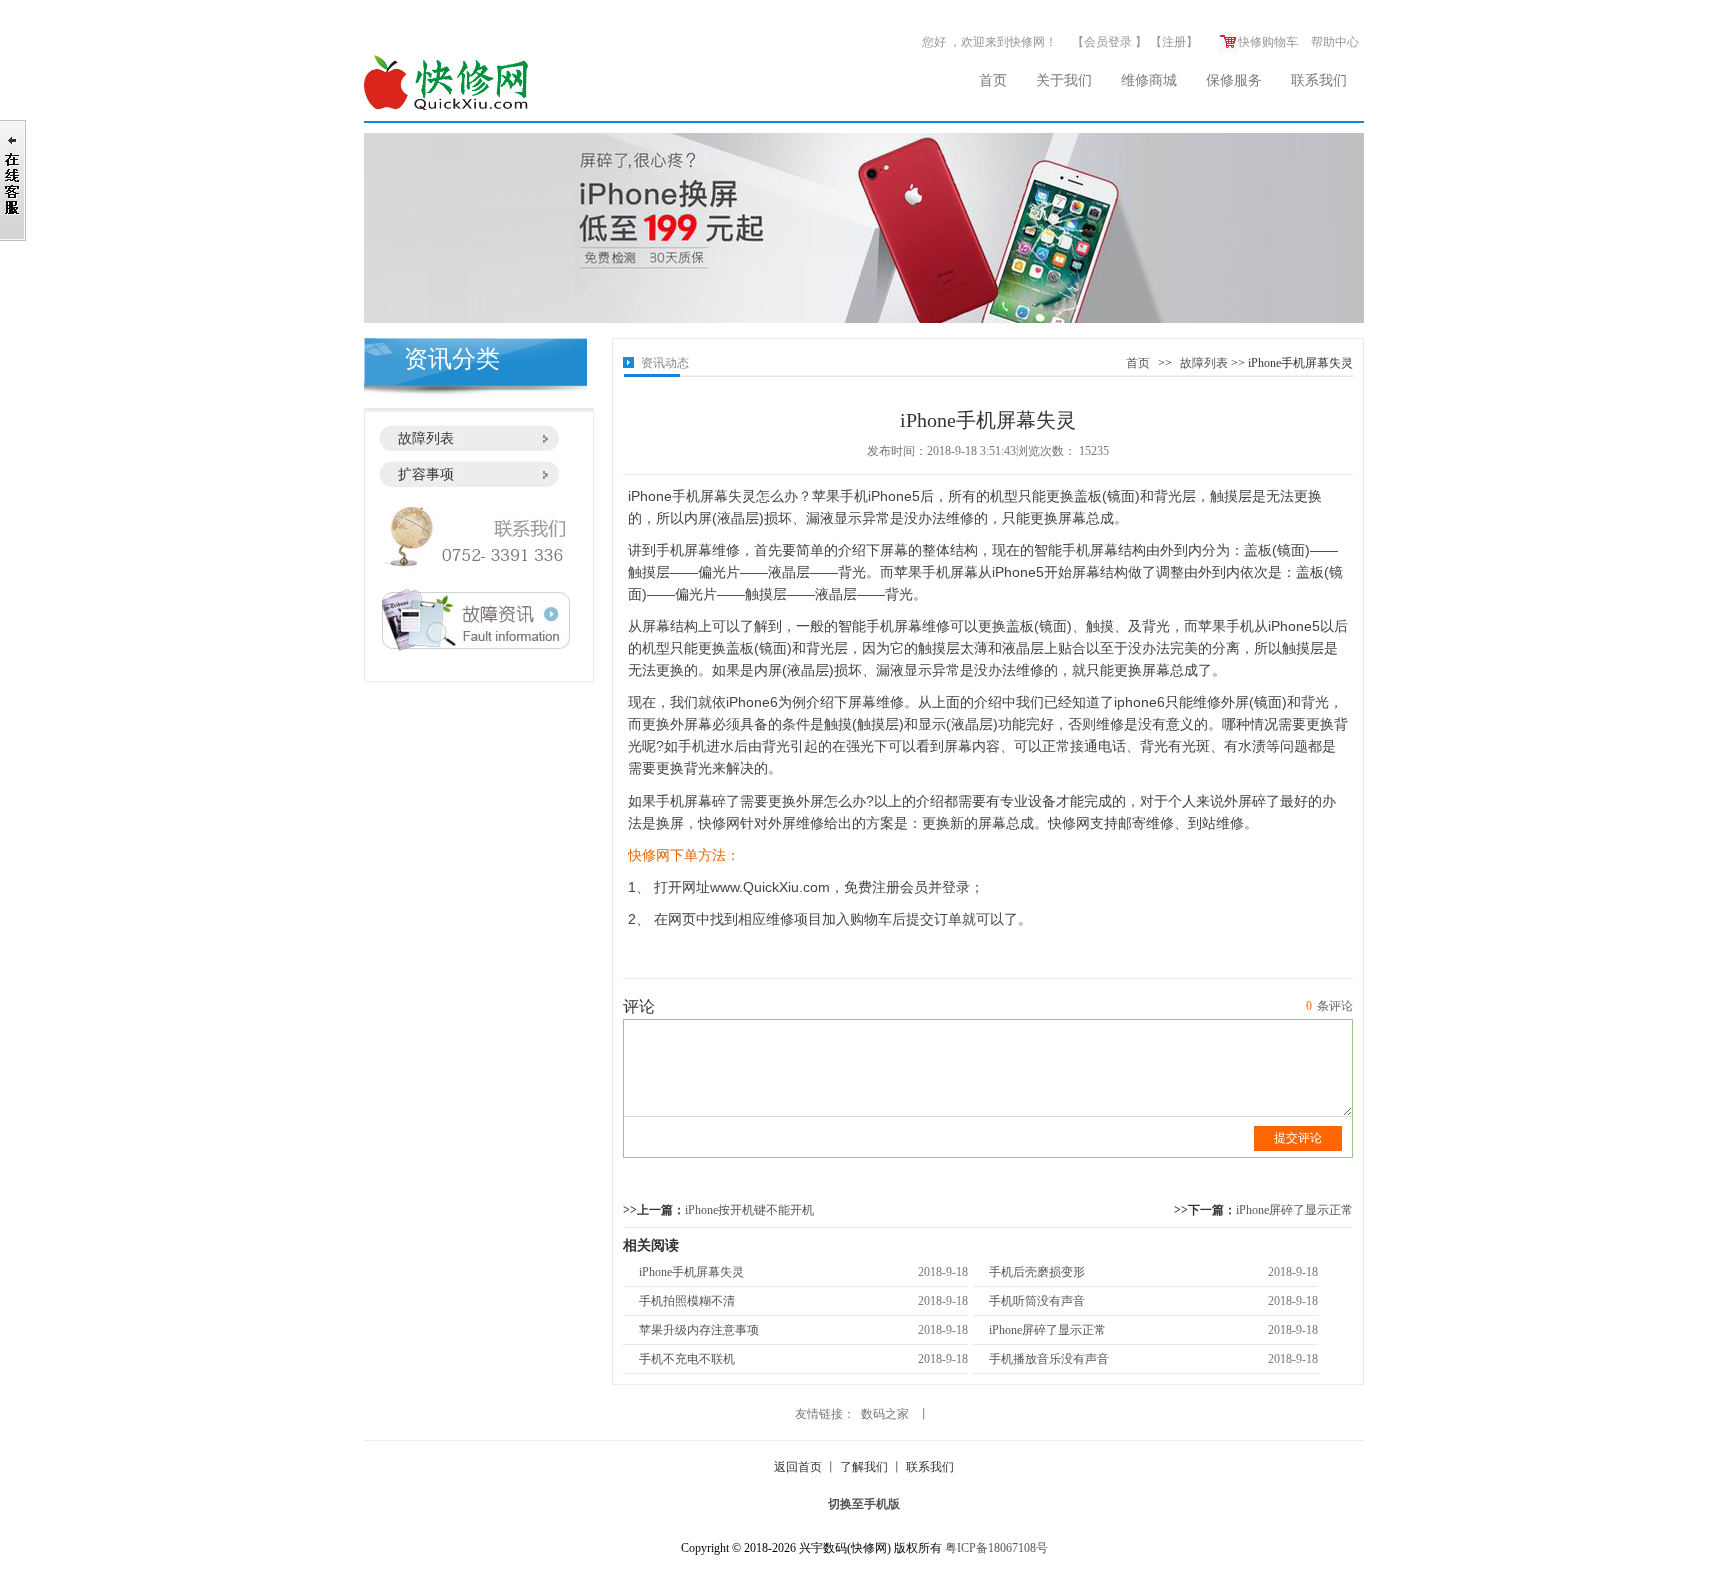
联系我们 (1319, 80)
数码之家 (885, 1414)
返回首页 (798, 1467)
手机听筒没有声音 (1037, 1301)
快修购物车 (1268, 42)
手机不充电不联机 (687, 1359)
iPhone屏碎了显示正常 (1294, 1210)
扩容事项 (426, 474)
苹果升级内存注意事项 (699, 1330)
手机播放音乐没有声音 (1049, 1359)
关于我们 (1064, 80)
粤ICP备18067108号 (996, 1548)
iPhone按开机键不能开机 (749, 1210)
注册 (1174, 42)
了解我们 (864, 1467)
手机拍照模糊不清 (687, 1301)
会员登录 (1108, 42)
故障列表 (426, 438)
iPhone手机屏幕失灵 (691, 1272)
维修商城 (1149, 80)
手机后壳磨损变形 (1037, 1272)
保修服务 (1234, 80)
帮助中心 (1335, 42)
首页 (993, 80)
